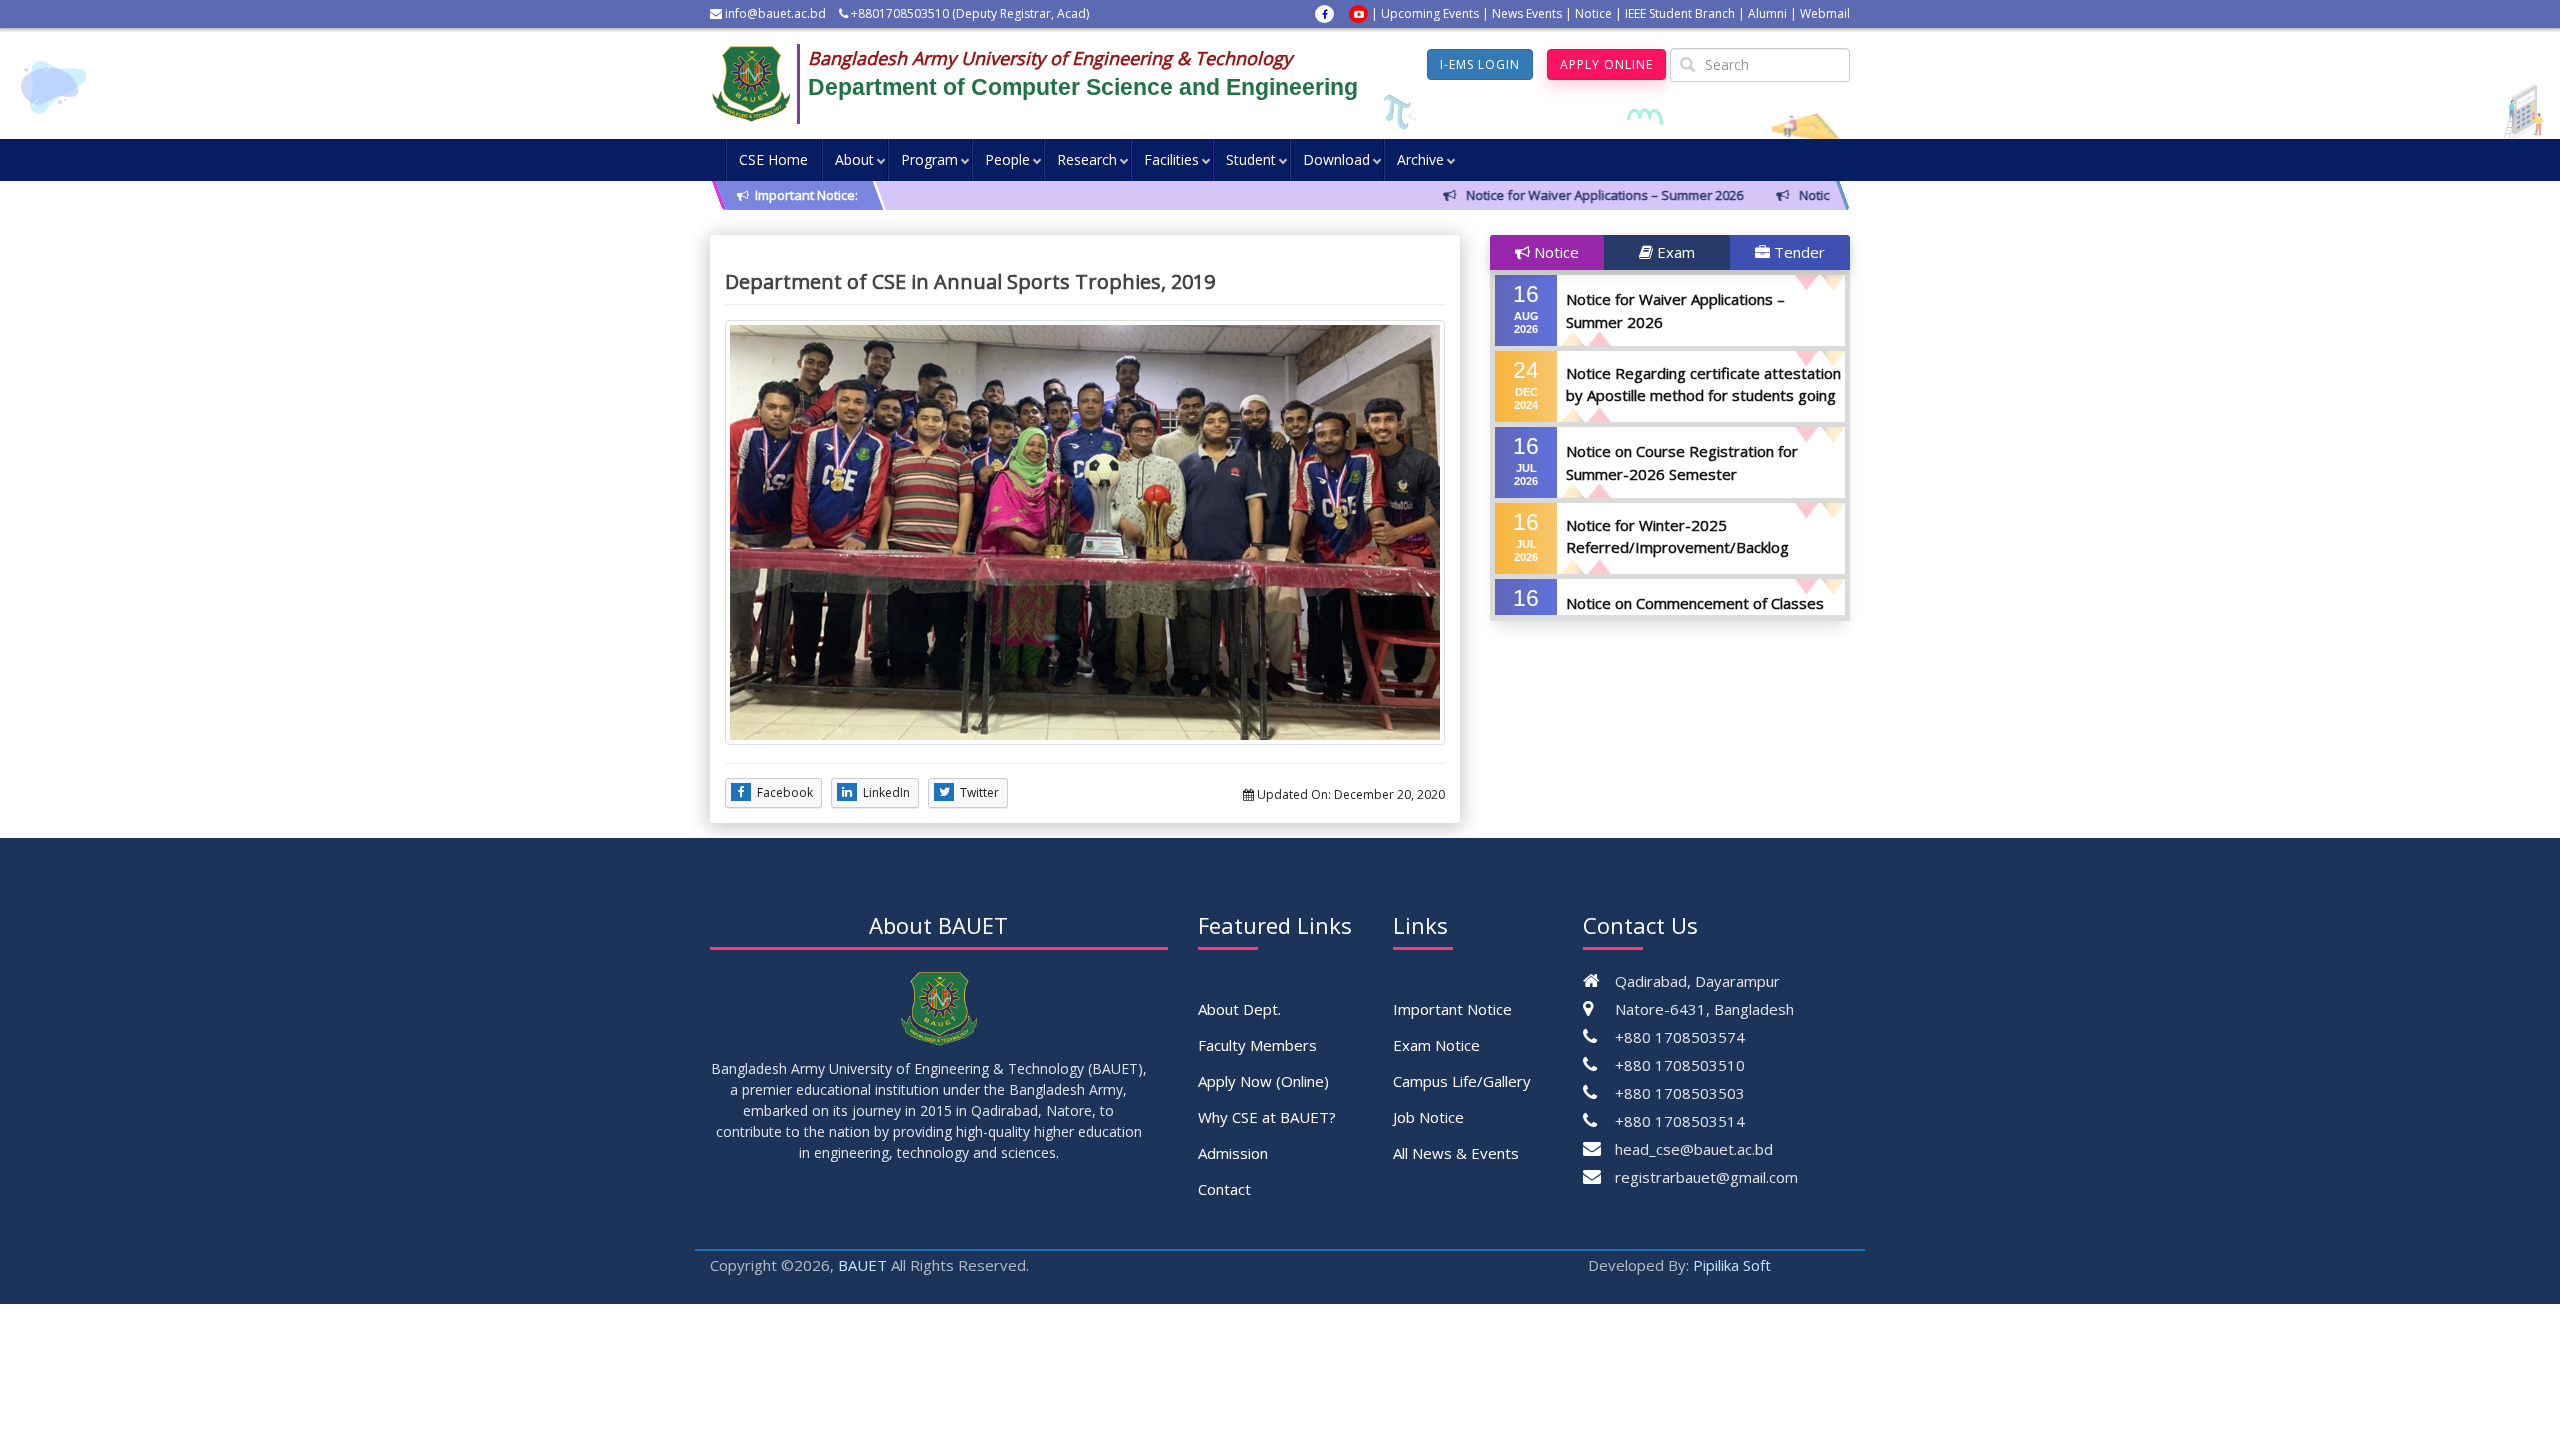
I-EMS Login (1480, 64)
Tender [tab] (1797, 252)
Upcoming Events (1430, 13)
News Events (1527, 13)
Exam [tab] (1674, 252)
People (1007, 159)
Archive (1420, 159)
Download (1336, 159)
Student (1251, 159)
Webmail (1825, 13)
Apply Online (1606, 64)
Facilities (1171, 159)
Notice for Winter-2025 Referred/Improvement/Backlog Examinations (1677, 547)
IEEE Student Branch (1680, 13)
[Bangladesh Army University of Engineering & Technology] (759, 84)
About (854, 159)
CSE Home (773, 159)
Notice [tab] (1554, 252)
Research (1087, 159)
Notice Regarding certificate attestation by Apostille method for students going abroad (1703, 395)
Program (929, 159)
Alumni (1767, 13)
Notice (1593, 13)
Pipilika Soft (1732, 1265)
